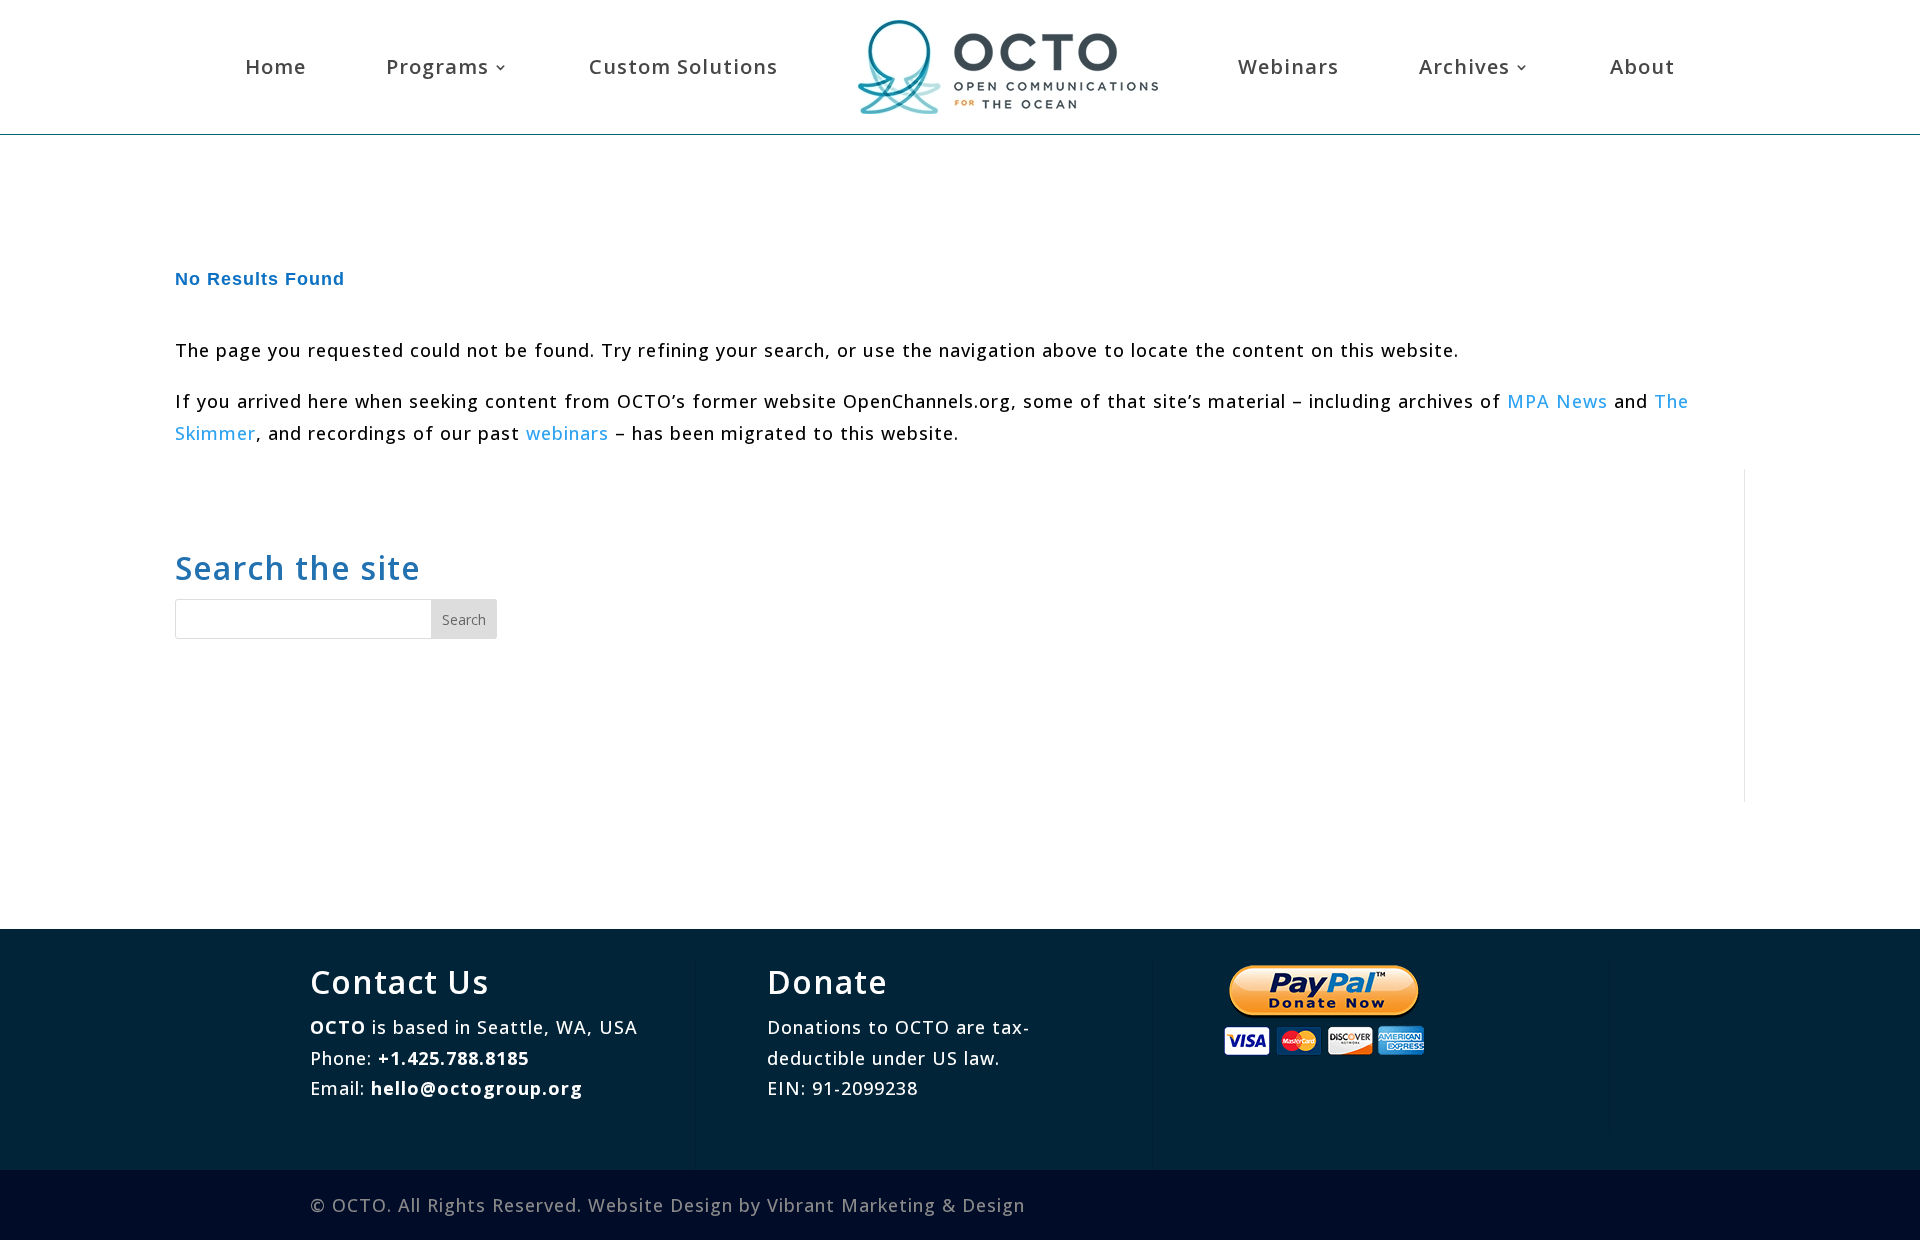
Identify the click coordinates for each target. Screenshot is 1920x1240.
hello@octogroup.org (477, 1088)
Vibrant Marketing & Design (896, 1205)
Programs (437, 66)
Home (275, 66)
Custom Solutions (683, 66)
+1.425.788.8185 (453, 1058)
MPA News (1557, 401)
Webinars (1288, 66)
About (1642, 66)
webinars (567, 433)
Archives (1464, 66)
